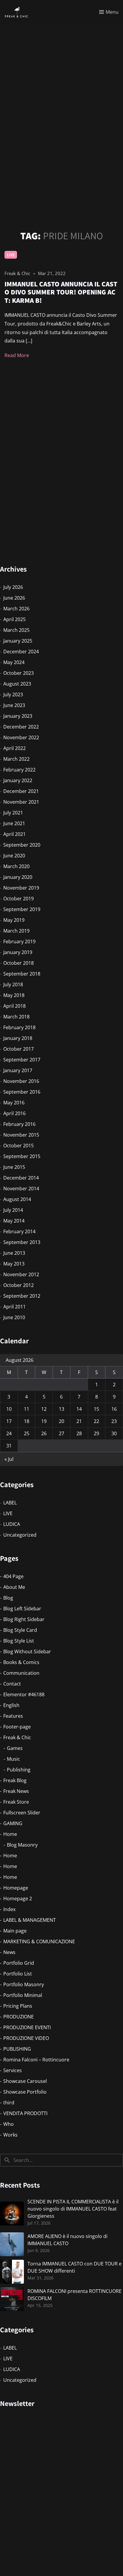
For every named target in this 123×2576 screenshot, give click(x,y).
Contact (12, 1684)
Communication (21, 1673)
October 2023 (19, 673)
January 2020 (18, 877)
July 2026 (13, 587)
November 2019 (21, 888)
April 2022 (14, 748)
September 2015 (22, 1156)
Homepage (16, 1888)
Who (9, 2124)
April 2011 (14, 1307)
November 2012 (21, 1274)
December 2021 (21, 791)
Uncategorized (20, 1535)
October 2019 (19, 899)
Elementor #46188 (24, 1694)
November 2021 (21, 802)
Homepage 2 (18, 1899)
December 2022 (21, 727)
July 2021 (13, 813)
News (9, 1952)
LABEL (10, 1503)
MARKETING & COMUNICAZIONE (39, 1941)
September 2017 (22, 1060)
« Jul (9, 1459)
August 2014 (17, 1199)
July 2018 (13, 984)
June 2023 (14, 705)
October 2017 (19, 1049)
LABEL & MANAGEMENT (30, 1920)
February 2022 (19, 770)
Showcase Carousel (25, 2081)
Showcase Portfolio (25, 2092)
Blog (8, 1598)
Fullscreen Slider (22, 1813)
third (9, 2103)
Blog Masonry (22, 1845)
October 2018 (19, 963)
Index (9, 1909)
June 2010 (14, 1317)
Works (10, 2135)
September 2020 (22, 845)
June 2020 (14, 856)
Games (15, 1748)
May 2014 (14, 1221)
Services (13, 2070)
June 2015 (14, 1167)
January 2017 (18, 1070)
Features (13, 1716)
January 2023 (18, 716)
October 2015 (19, 1146)
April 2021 (14, 834)
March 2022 (16, 759)
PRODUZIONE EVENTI (27, 2027)
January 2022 (18, 780)
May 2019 (14, 920)
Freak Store (16, 1802)
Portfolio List (18, 1974)
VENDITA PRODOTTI (25, 2113)
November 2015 (21, 1135)
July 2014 (13, 1210)
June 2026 (14, 598)
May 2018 (14, 995)
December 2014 (21, 1178)
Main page (15, 1931)
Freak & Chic (17, 1737)
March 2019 (16, 931)
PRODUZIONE (19, 2017)
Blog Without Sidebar (27, 1652)
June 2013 (14, 1253)
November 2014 (21, 1189)
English (11, 1705)
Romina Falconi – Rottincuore (36, 2060)
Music (13, 1759)
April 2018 (14, 1006)
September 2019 (22, 909)
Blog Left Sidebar (22, 1609)
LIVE (11, 255)
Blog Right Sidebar (24, 1619)
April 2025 (14, 619)
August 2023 (17, 684)
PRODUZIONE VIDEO (26, 2038)
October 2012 (19, 1285)
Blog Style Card (20, 1630)
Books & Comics (21, 1662)
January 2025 (18, 641)
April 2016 (14, 1113)
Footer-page (17, 1727)
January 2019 (18, 952)
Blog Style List (19, 1641)
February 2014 (19, 1231)
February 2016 (19, 1124)
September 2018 (22, 974)
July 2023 (13, 694)
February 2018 (19, 1027)
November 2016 (21, 1081)
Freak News (16, 1791)
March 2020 (16, 866)
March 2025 (16, 630)
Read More (17, 355)
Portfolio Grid (19, 1963)
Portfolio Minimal (23, 1995)
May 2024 (14, 662)
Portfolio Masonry (24, 1984)
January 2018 (18, 1038)
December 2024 (21, 652)
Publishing (19, 1770)
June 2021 (14, 823)
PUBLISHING (17, 2049)
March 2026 (16, 609)
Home (10, 1834)
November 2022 (21, 737)
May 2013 (14, 1264)
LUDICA (12, 1524)
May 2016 (14, 1103)
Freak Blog (15, 1780)
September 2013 (22, 1242)
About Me (14, 1587)
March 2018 (16, 1017)
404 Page (13, 1576)
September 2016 (22, 1092)
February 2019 (19, 942)
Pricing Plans (18, 2006)
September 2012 (22, 1296)
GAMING (13, 1823)
